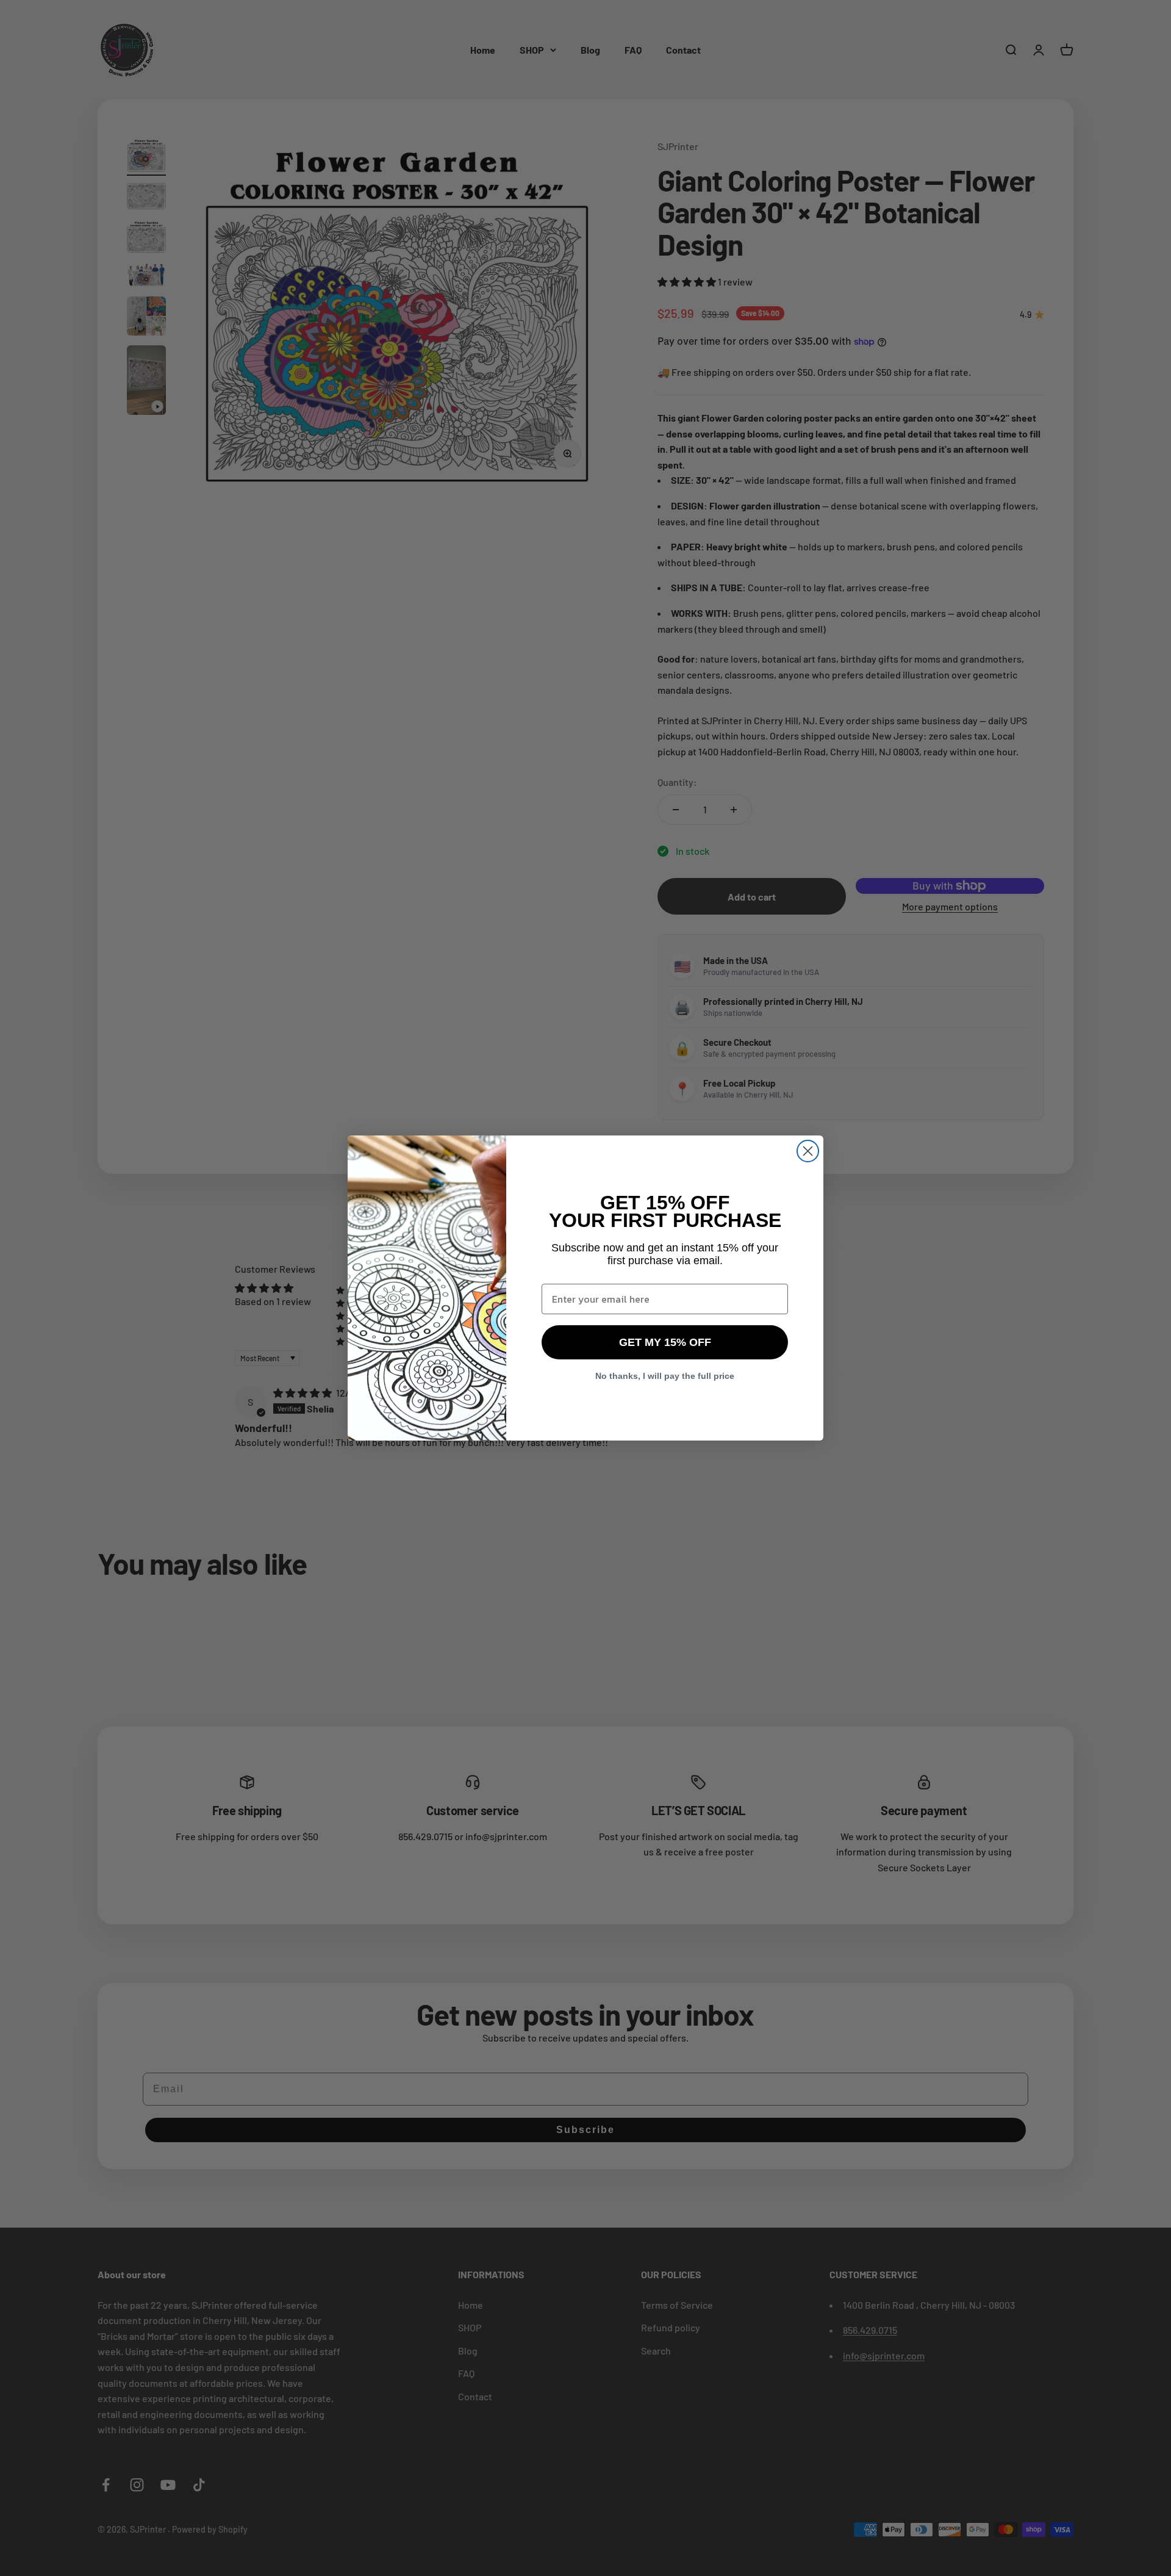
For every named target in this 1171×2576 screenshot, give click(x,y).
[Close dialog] (808, 1151)
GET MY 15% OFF (665, 1342)
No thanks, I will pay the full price (665, 1376)
